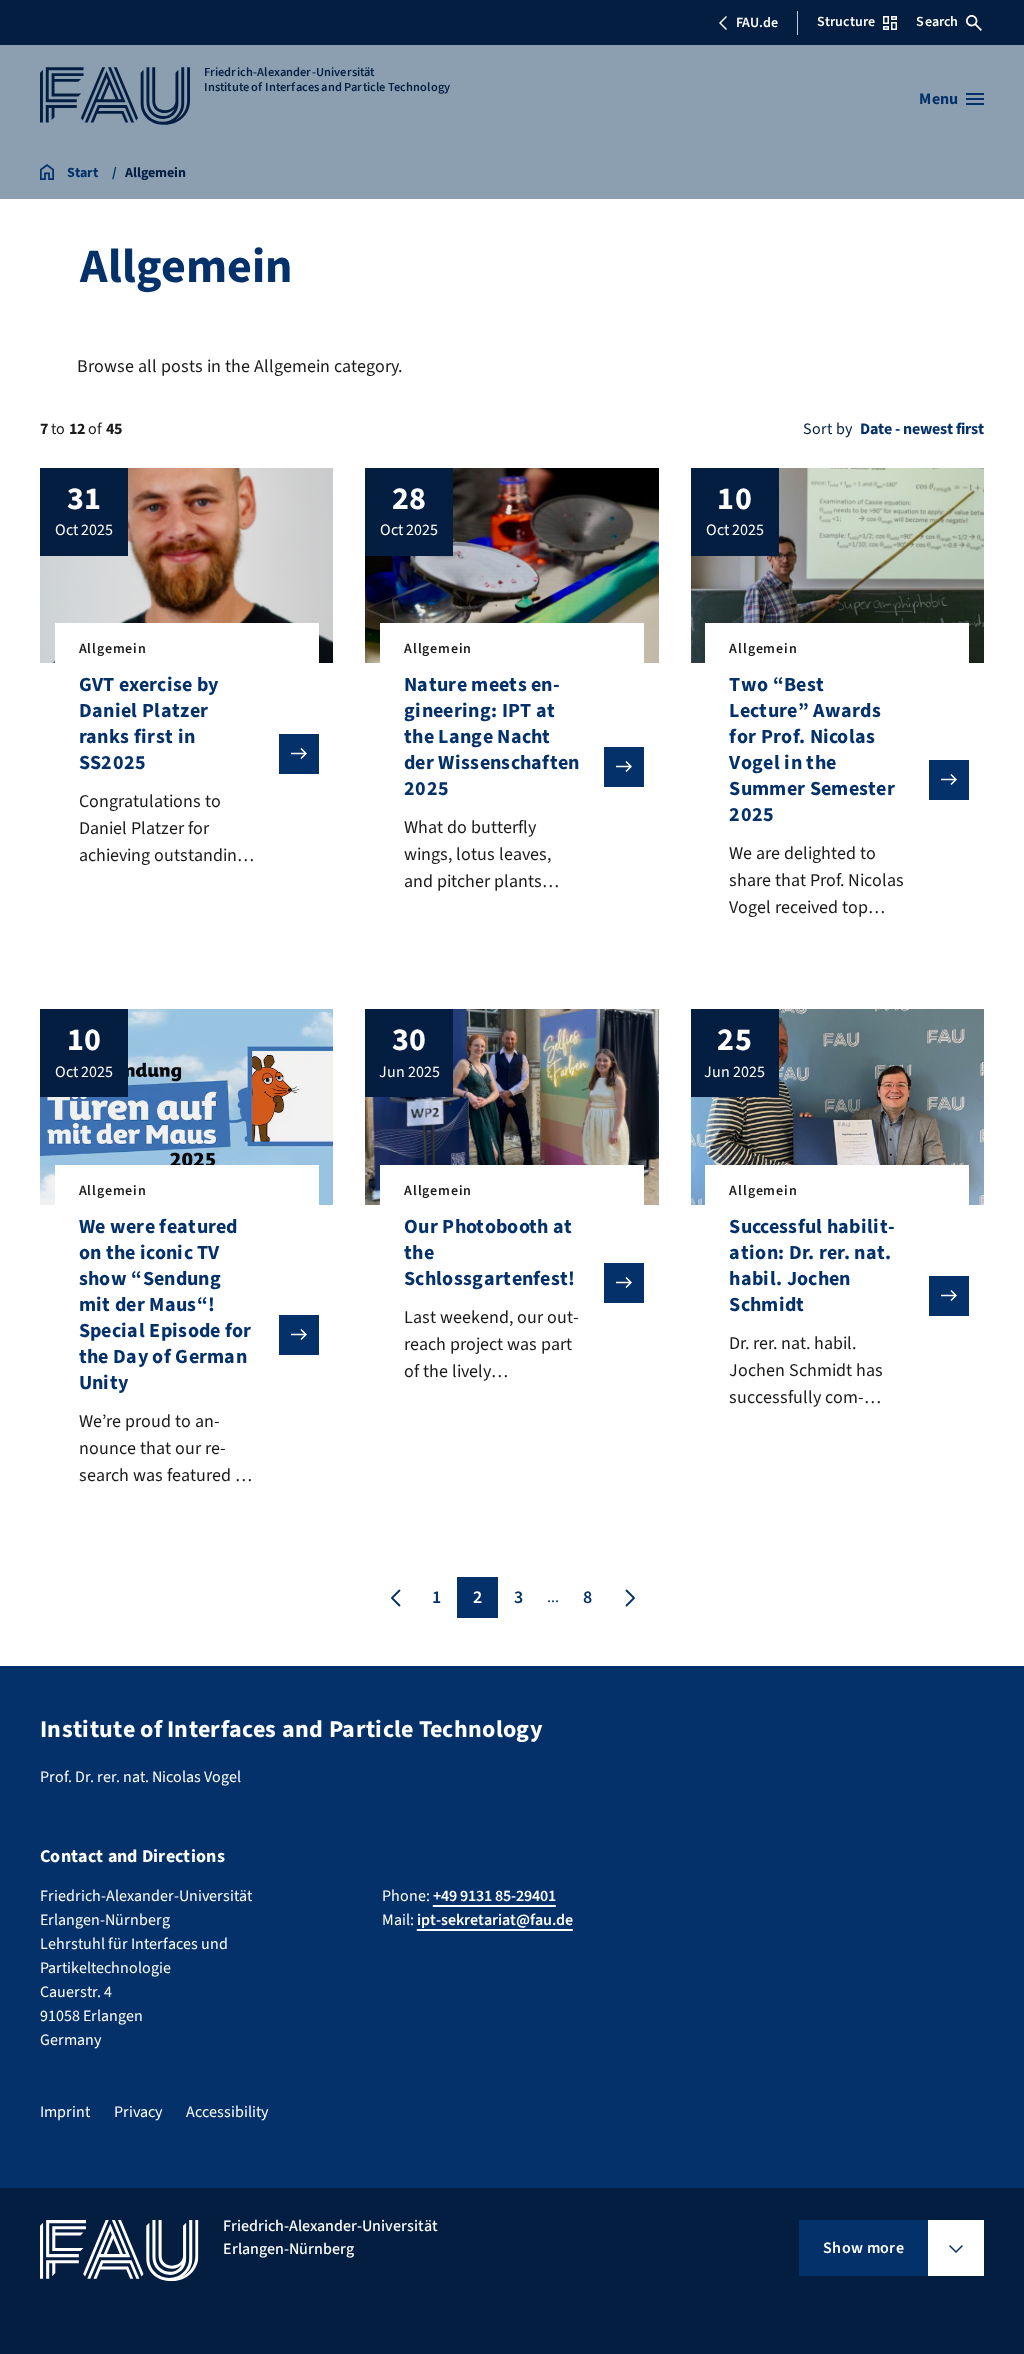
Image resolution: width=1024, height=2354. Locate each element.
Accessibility (227, 2112)
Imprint (65, 2112)
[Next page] (628, 1597)
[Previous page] (396, 1597)
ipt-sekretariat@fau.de (495, 1920)
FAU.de (757, 23)
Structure (846, 22)
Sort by (827, 429)
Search (937, 22)
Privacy (138, 2112)
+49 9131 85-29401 (494, 1896)
